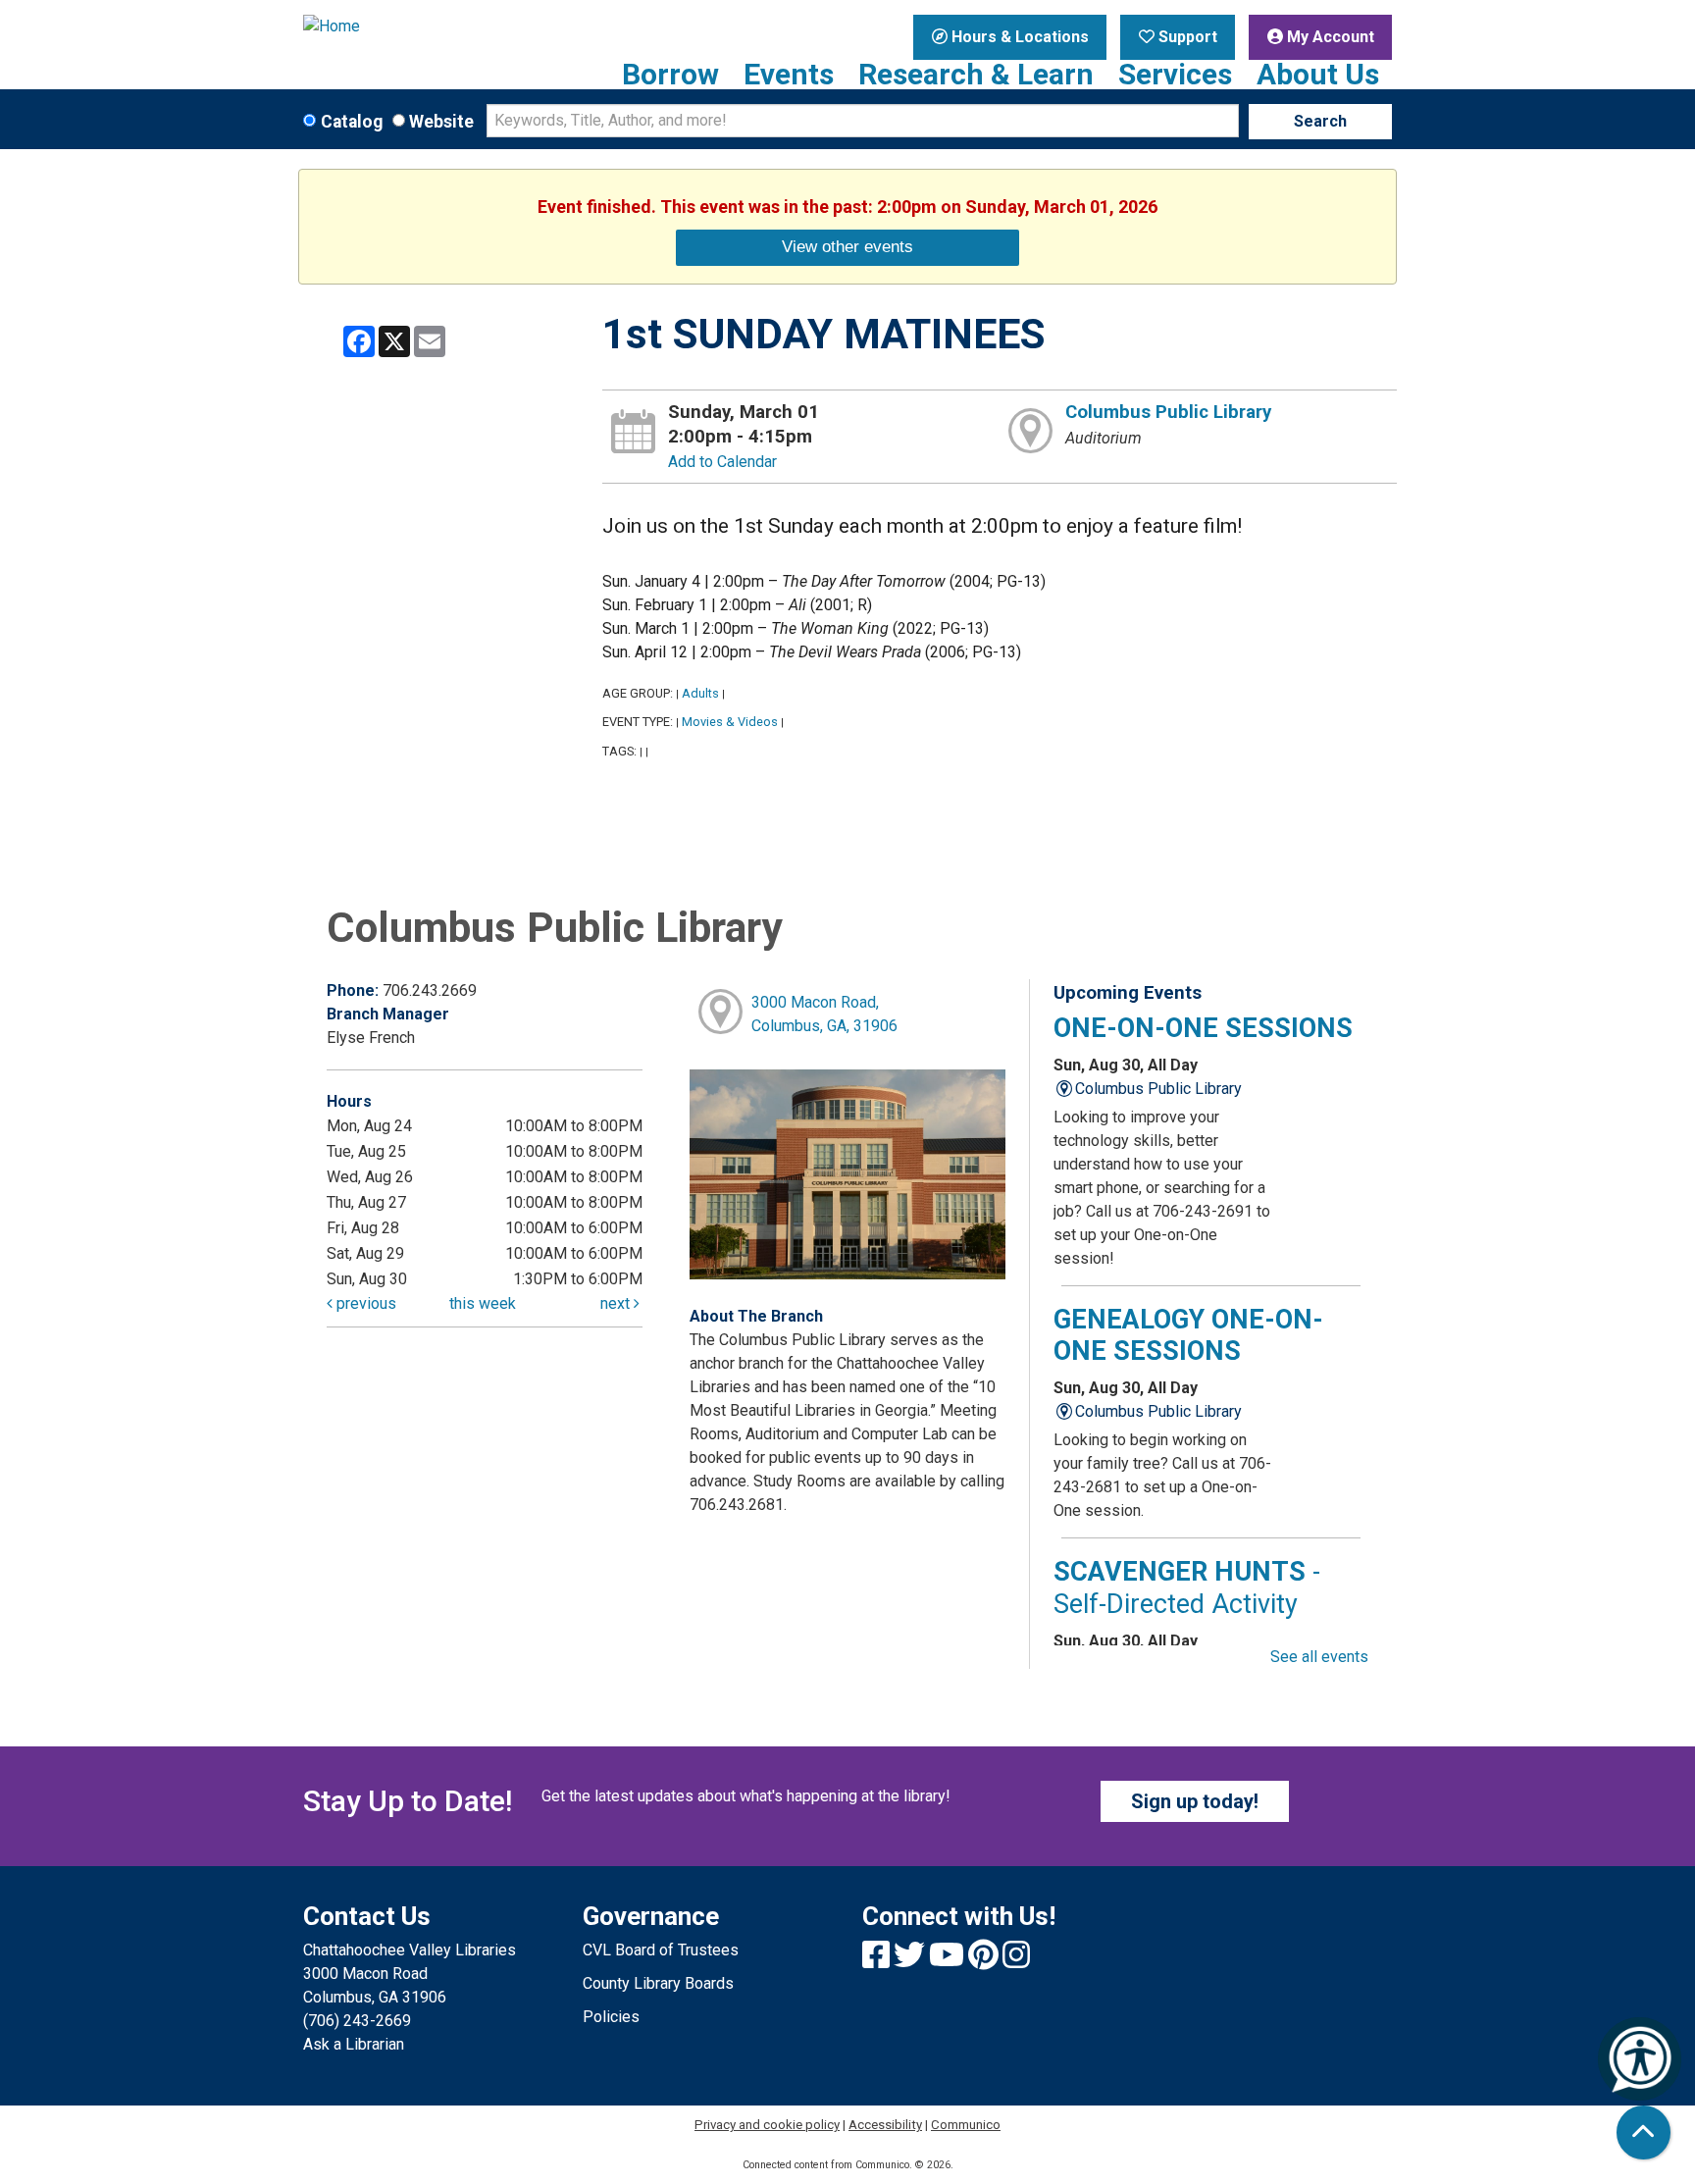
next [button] (617, 1303)
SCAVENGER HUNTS (1187, 1587)
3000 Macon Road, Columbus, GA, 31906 (824, 1014)
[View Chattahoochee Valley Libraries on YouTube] (949, 1961)
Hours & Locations (1018, 37)
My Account (1329, 37)
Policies (611, 2017)
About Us (1318, 75)
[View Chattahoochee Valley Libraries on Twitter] (911, 1961)
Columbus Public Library (1168, 412)
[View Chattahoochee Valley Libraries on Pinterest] (985, 1961)
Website (441, 122)
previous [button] (364, 1303)
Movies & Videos (730, 722)
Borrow (670, 75)
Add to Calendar (722, 462)
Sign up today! (1195, 1801)
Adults (700, 693)
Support (1186, 37)
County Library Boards (658, 1983)
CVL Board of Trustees (661, 1950)
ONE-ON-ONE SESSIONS (1203, 1028)
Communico (966, 2125)
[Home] (428, 26)
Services (1175, 75)
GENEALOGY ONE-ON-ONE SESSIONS (1188, 1335)
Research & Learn (976, 75)
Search (1320, 121)
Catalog (352, 122)
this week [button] (483, 1303)
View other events (847, 246)
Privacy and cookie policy (767, 2125)
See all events (1319, 1657)
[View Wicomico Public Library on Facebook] (878, 1961)
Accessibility (885, 2125)
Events (789, 75)
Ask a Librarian (354, 2044)
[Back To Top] (1644, 2132)
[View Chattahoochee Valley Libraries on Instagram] (1016, 1961)
